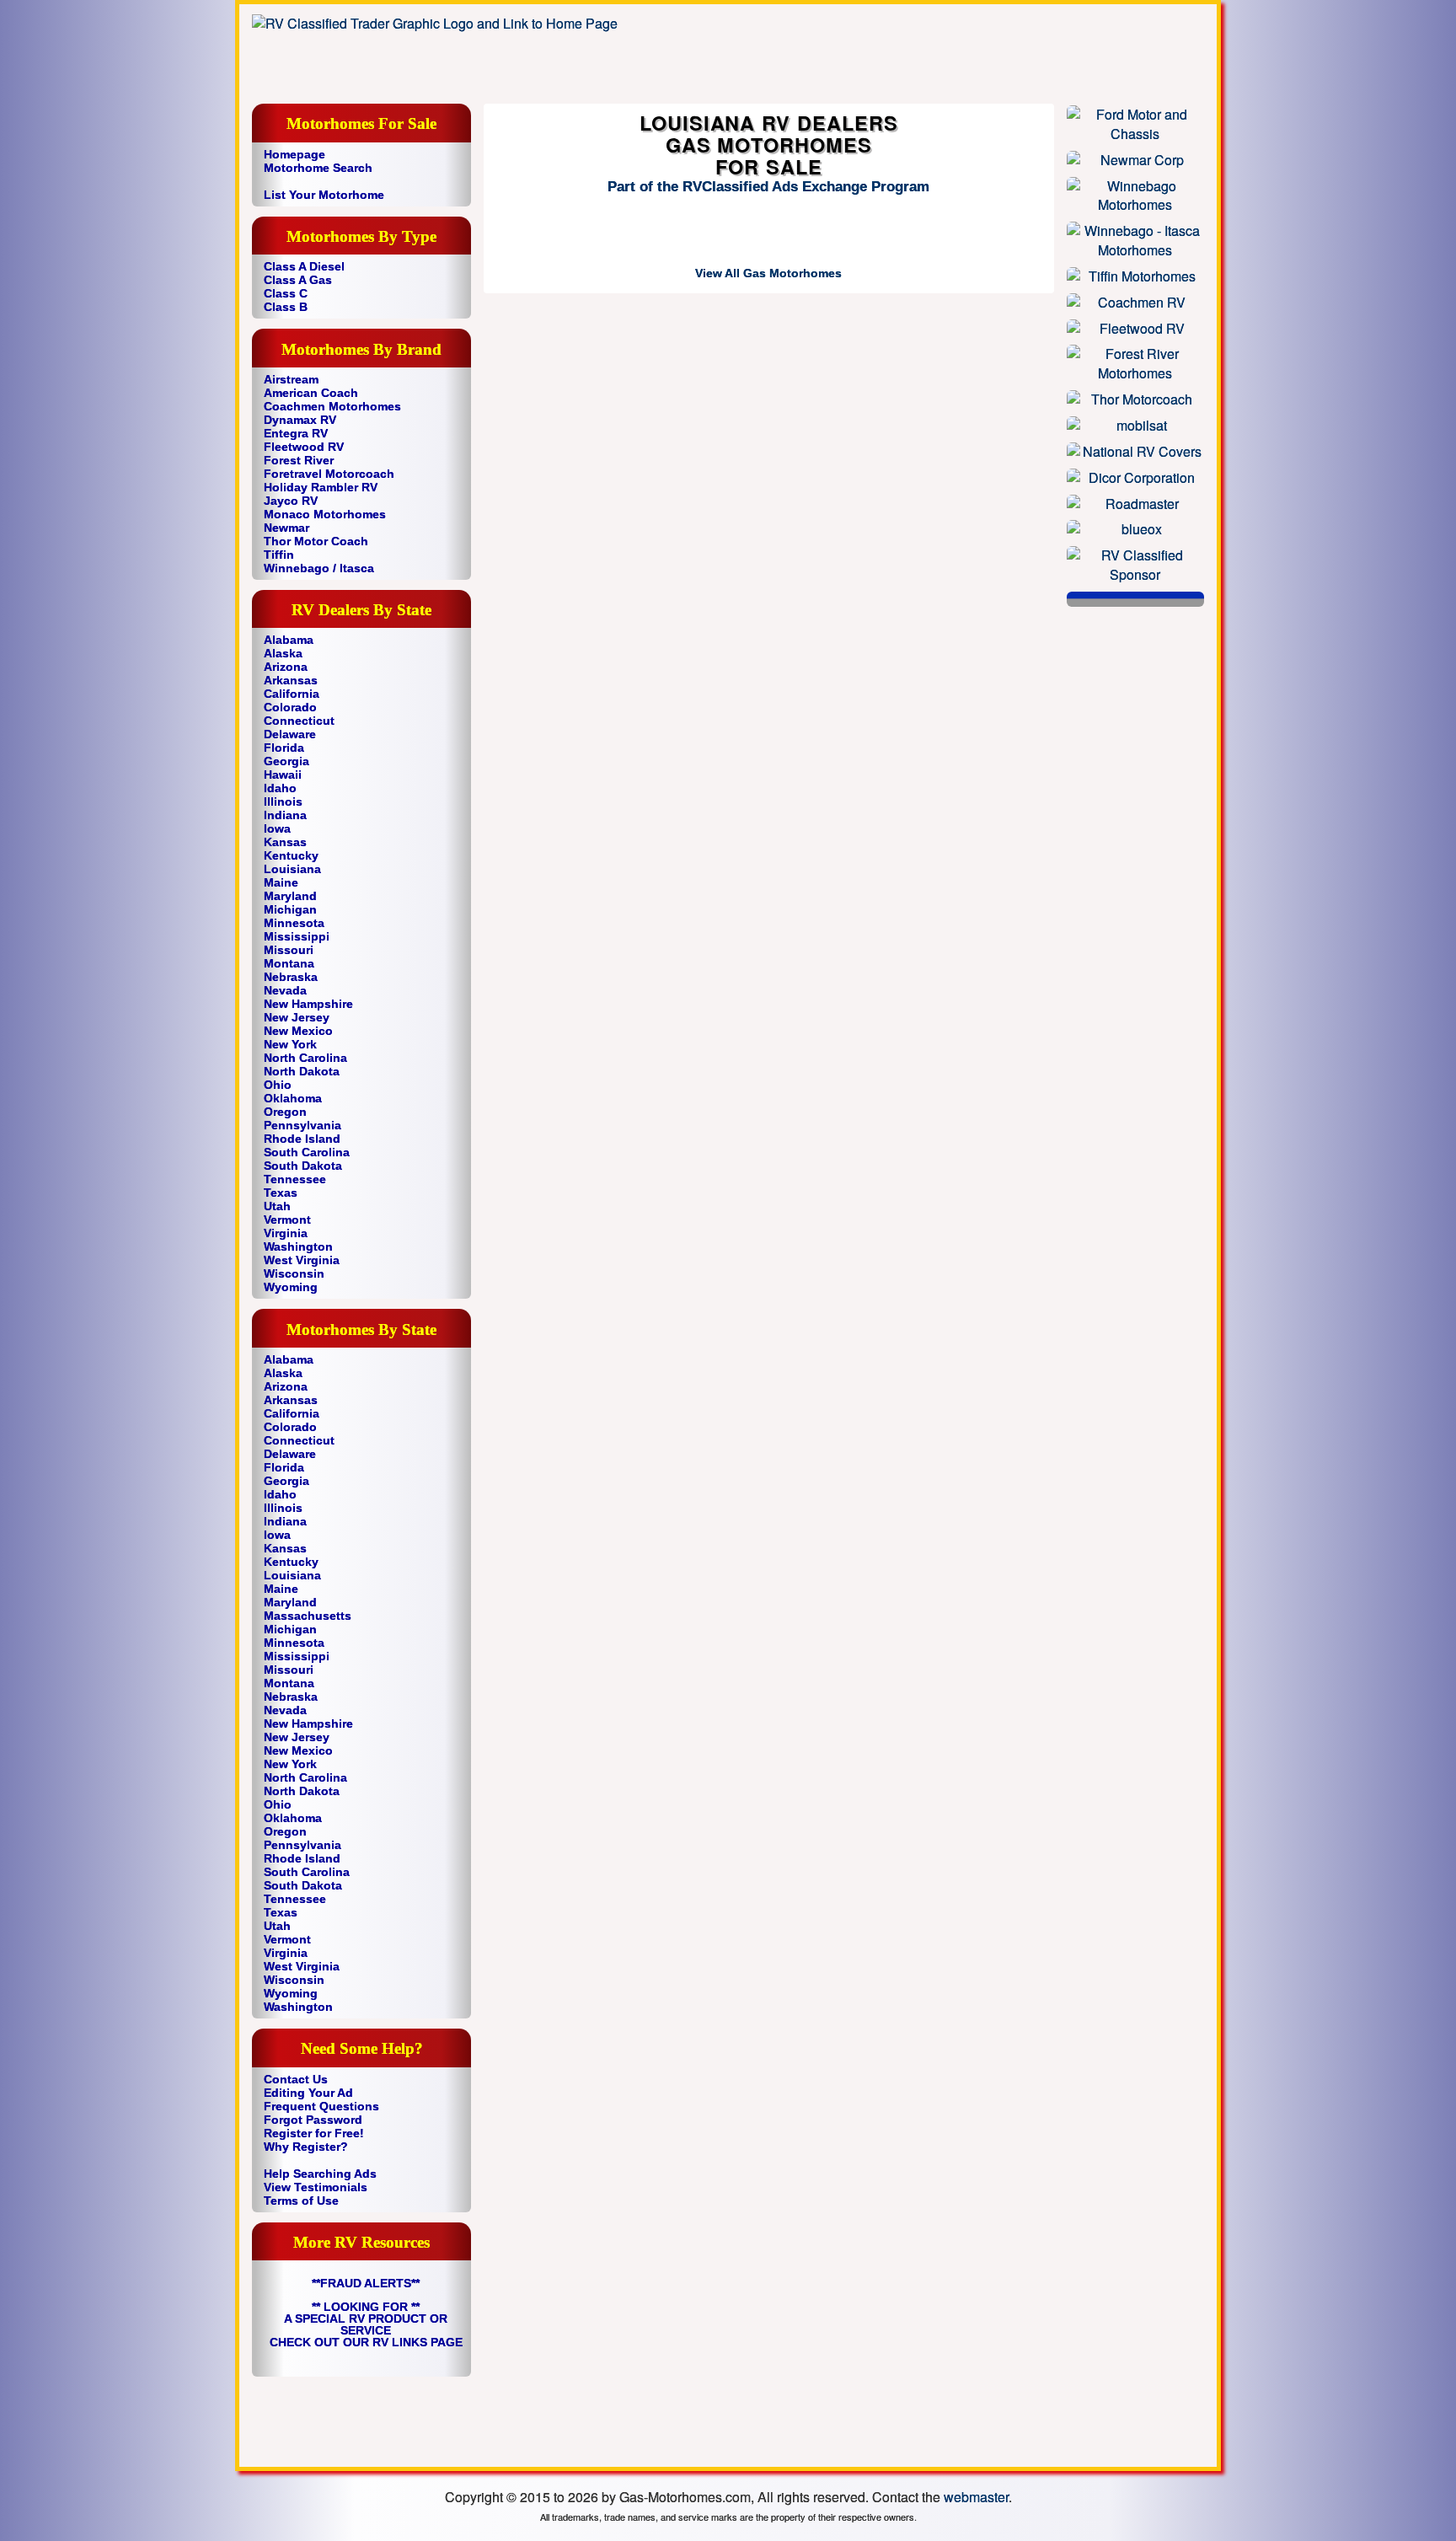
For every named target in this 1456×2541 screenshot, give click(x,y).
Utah (277, 1206)
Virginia (286, 1233)
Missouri (289, 950)
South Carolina (307, 1152)
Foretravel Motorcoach (329, 474)
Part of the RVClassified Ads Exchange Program (768, 187)
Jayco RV (291, 501)
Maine (281, 882)
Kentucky (291, 855)
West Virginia (302, 1260)
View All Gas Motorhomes (768, 273)
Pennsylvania (302, 1125)
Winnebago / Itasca (319, 568)
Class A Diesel (304, 266)
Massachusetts (308, 1616)
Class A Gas (298, 280)
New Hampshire (308, 1004)
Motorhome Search (318, 168)
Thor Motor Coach (316, 541)
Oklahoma (293, 1098)
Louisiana (292, 869)
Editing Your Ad (308, 2093)
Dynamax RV (300, 420)
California (292, 694)
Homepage (294, 154)
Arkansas (291, 680)
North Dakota (302, 1071)
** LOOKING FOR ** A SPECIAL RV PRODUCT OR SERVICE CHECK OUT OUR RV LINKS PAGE (366, 2324)
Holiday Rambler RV (321, 487)
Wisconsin (294, 1273)
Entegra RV (296, 433)
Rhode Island (302, 1139)
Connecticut (299, 721)
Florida (284, 748)
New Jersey (297, 1017)
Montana (289, 963)
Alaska (283, 653)
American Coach (311, 393)
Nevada (285, 990)
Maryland (290, 896)
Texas (281, 1193)
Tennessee (295, 1179)
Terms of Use (301, 2201)
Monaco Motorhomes (325, 514)
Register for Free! (314, 2133)
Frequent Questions (321, 2106)
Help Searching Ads (320, 2174)
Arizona (286, 667)
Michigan (290, 909)
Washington (298, 1246)
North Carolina (305, 1058)
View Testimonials (316, 2187)
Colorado (290, 707)
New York (290, 1044)
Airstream (291, 379)
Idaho (280, 788)
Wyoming (291, 1287)
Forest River (299, 460)
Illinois (283, 801)
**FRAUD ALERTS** (366, 2283)
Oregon (285, 1112)
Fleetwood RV (304, 447)
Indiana (285, 815)
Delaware (290, 734)
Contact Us (296, 2079)
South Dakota (303, 1166)
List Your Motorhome (324, 195)
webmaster (976, 2497)
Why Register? (306, 2147)
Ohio (278, 1085)
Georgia (286, 761)
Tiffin (279, 555)
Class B (286, 307)
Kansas (285, 842)
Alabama (289, 640)
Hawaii (283, 775)
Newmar (286, 528)
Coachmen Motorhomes (332, 406)
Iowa (277, 828)
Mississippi (297, 936)
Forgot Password (313, 2120)
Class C (286, 293)
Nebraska (291, 977)
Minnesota (294, 923)
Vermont (287, 1220)
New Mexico (298, 1031)
